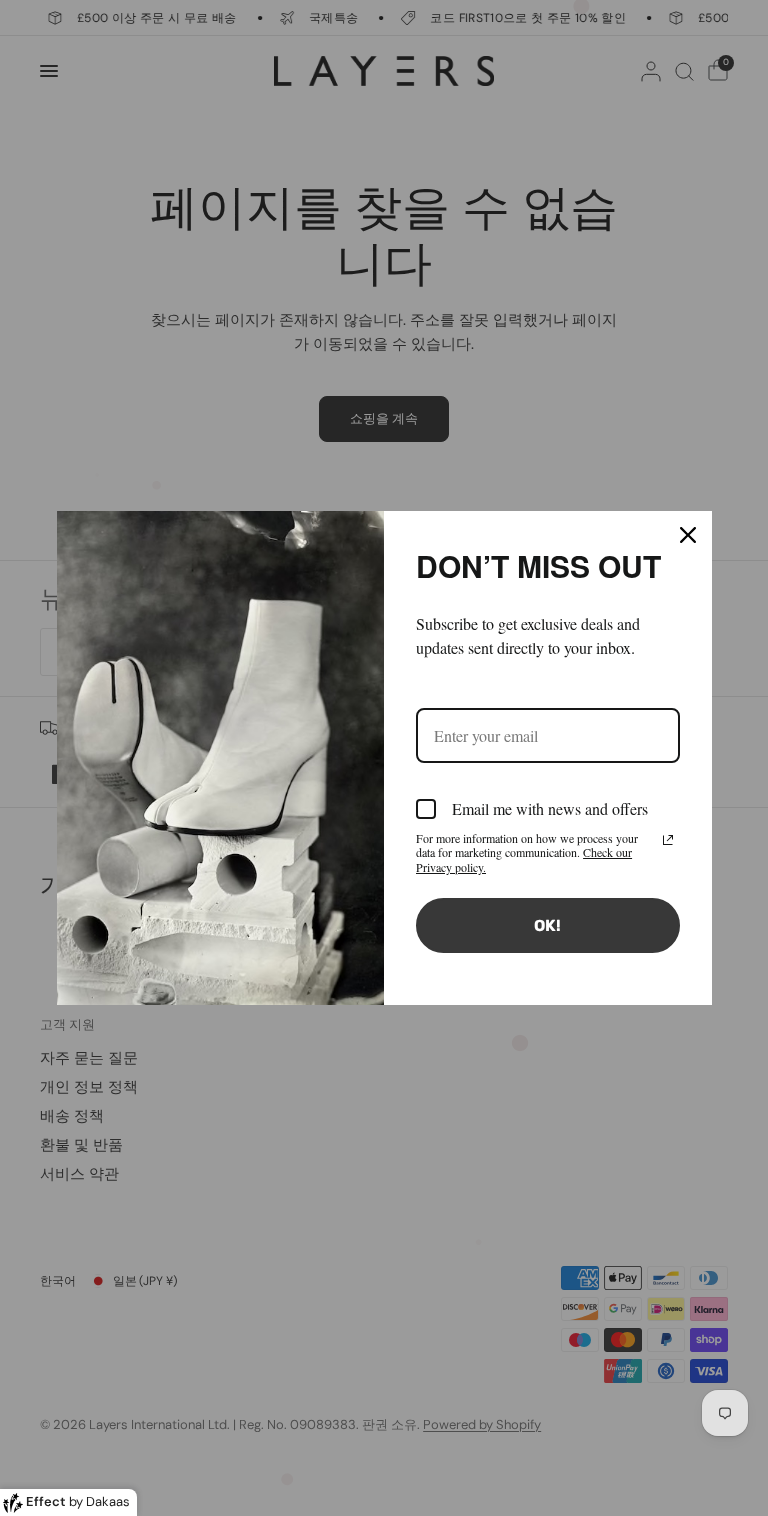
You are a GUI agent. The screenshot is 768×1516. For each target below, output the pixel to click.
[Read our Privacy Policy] (668, 840)
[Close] (688, 535)
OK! (547, 925)
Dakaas (108, 1501)
